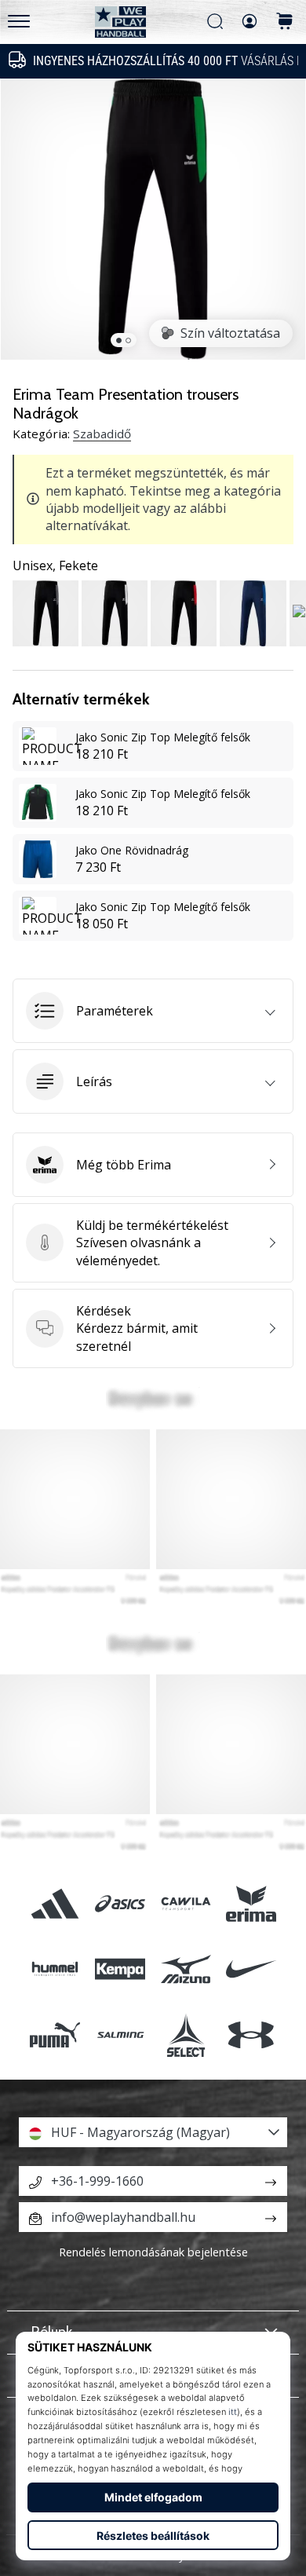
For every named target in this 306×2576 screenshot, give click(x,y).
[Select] (186, 2034)
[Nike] (251, 1969)
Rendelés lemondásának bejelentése (153, 2252)
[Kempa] (120, 1969)
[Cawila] (186, 1904)
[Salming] (120, 2034)
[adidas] (55, 1904)
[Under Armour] (251, 2034)
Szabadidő (102, 434)
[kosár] (285, 22)
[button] (153, 1011)
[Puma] (55, 2034)
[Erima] (251, 1904)
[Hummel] (55, 1969)
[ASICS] (120, 1904)
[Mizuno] (186, 1969)
